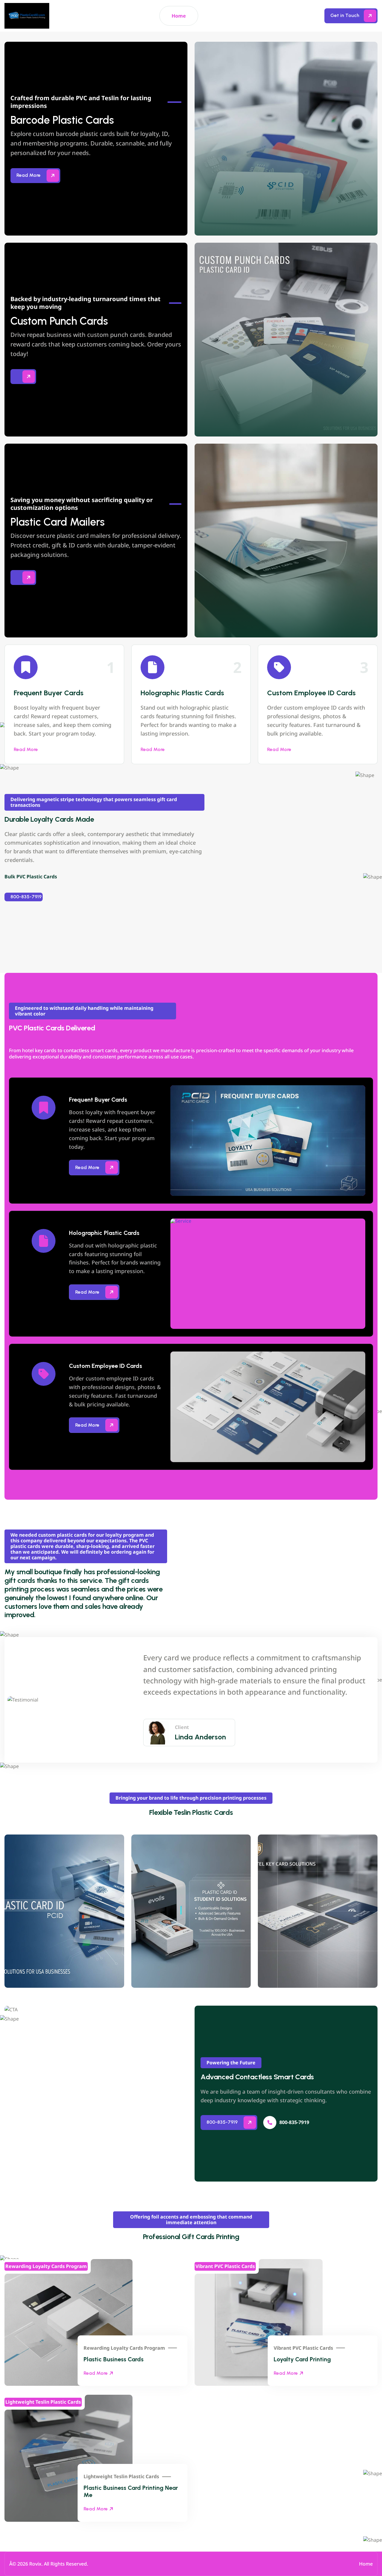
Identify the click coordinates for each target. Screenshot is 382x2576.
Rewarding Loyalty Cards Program (124, 2348)
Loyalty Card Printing (302, 2359)
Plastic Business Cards (114, 2359)
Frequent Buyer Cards (49, 693)
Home (179, 16)
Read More (26, 749)
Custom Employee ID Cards (311, 693)
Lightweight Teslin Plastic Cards (121, 2477)
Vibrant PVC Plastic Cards (303, 2348)
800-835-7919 (26, 897)
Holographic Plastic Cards (182, 693)
